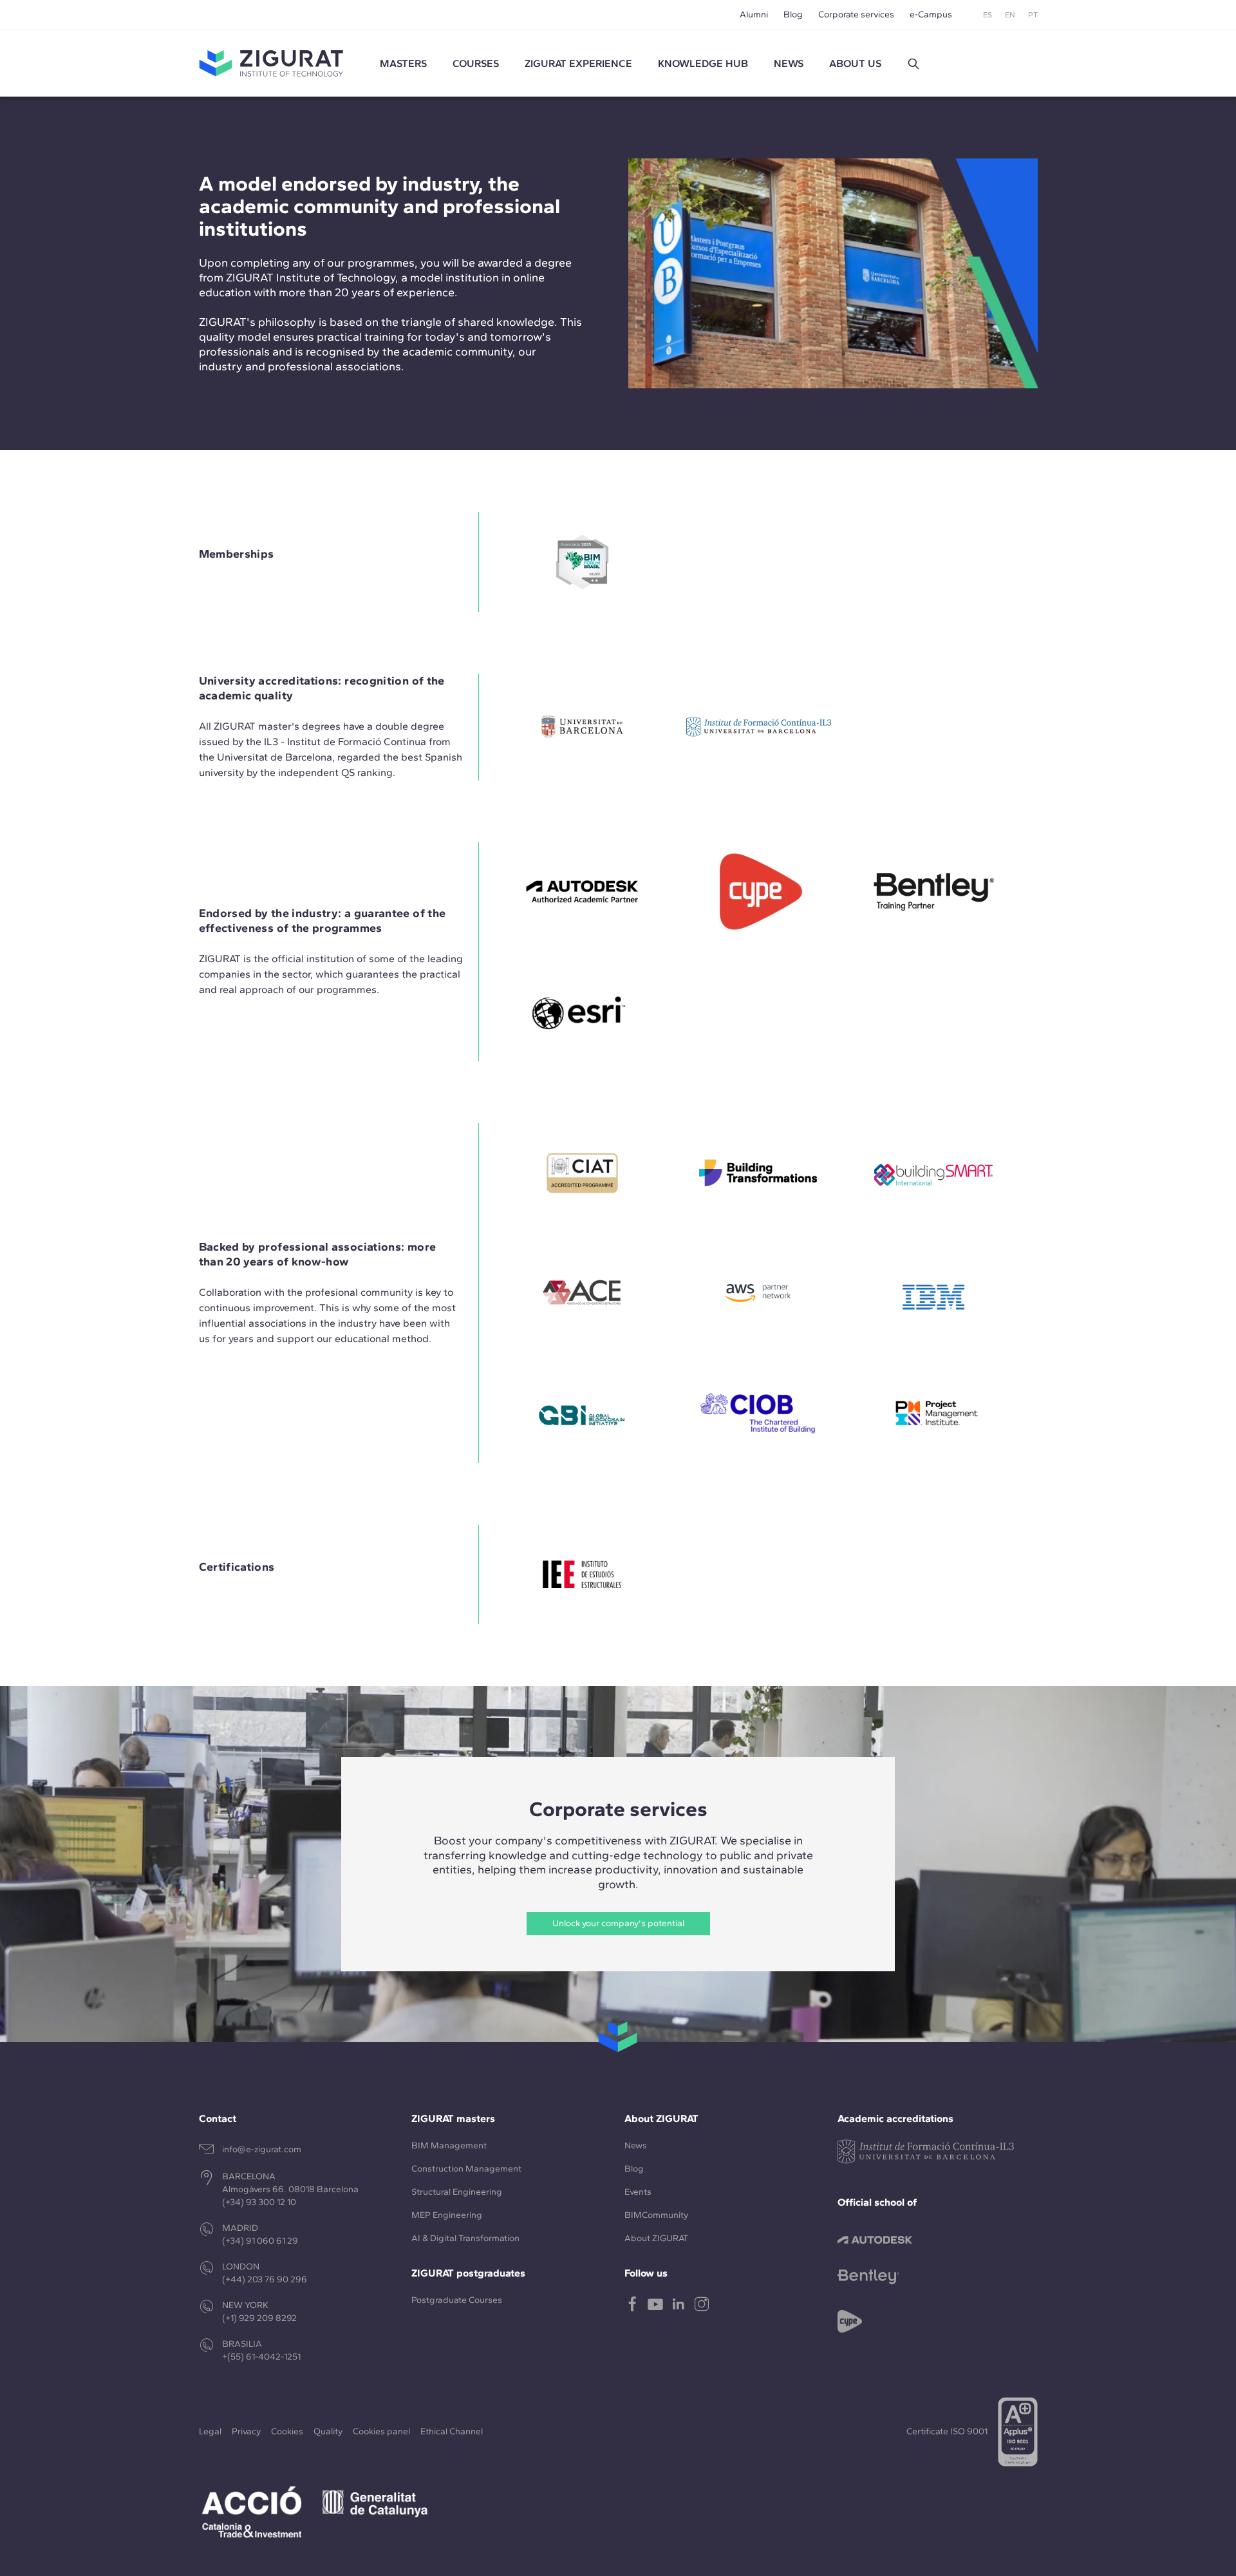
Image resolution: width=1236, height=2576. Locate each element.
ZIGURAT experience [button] (578, 63)
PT (1033, 15)
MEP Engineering (447, 2215)
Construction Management (466, 2169)
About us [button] (855, 63)
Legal (210, 2431)
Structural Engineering (457, 2192)
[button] (913, 64)
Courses (476, 63)
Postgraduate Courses (457, 2300)
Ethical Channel (452, 2431)
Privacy (246, 2431)
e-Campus (931, 14)
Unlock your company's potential (618, 1923)
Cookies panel (381, 2431)
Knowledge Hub (703, 63)
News (636, 2145)
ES (988, 15)
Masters (403, 63)
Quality (328, 2431)
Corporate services (856, 14)
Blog (793, 14)
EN (1010, 15)
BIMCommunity (656, 2215)
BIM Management (449, 2145)
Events (638, 2192)
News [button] (789, 63)
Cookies (287, 2431)
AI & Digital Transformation (465, 2238)
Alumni (754, 14)
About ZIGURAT (656, 2238)
